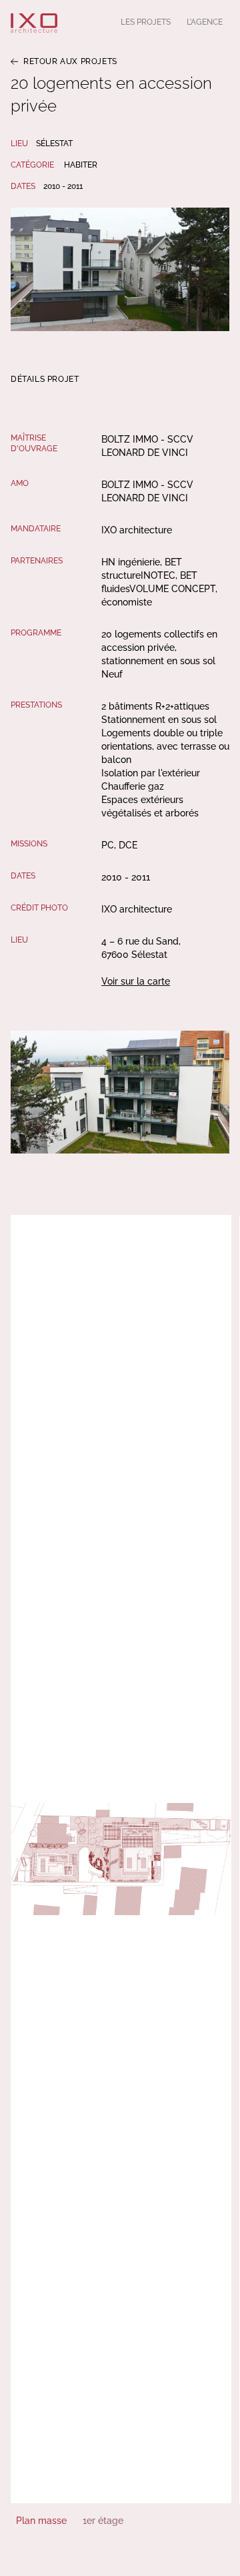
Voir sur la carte (136, 981)
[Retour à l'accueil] (34, 23)
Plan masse (41, 2521)
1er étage (103, 2521)
